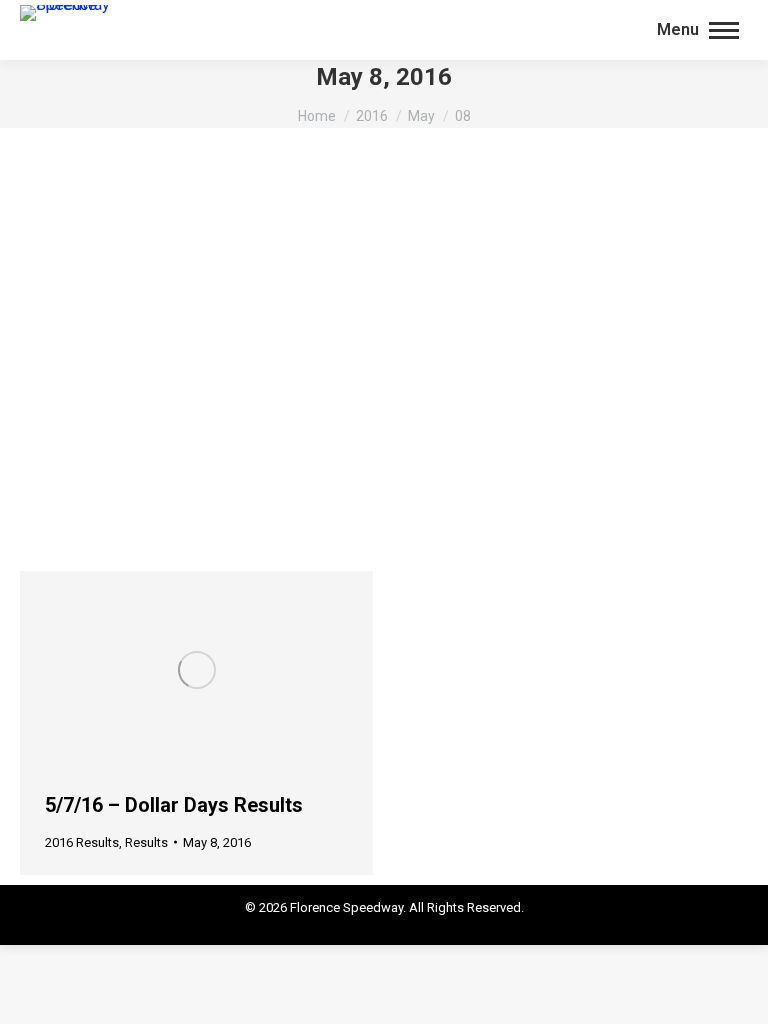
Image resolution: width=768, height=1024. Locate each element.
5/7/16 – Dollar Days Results (174, 805)
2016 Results (82, 842)
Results (146, 842)
